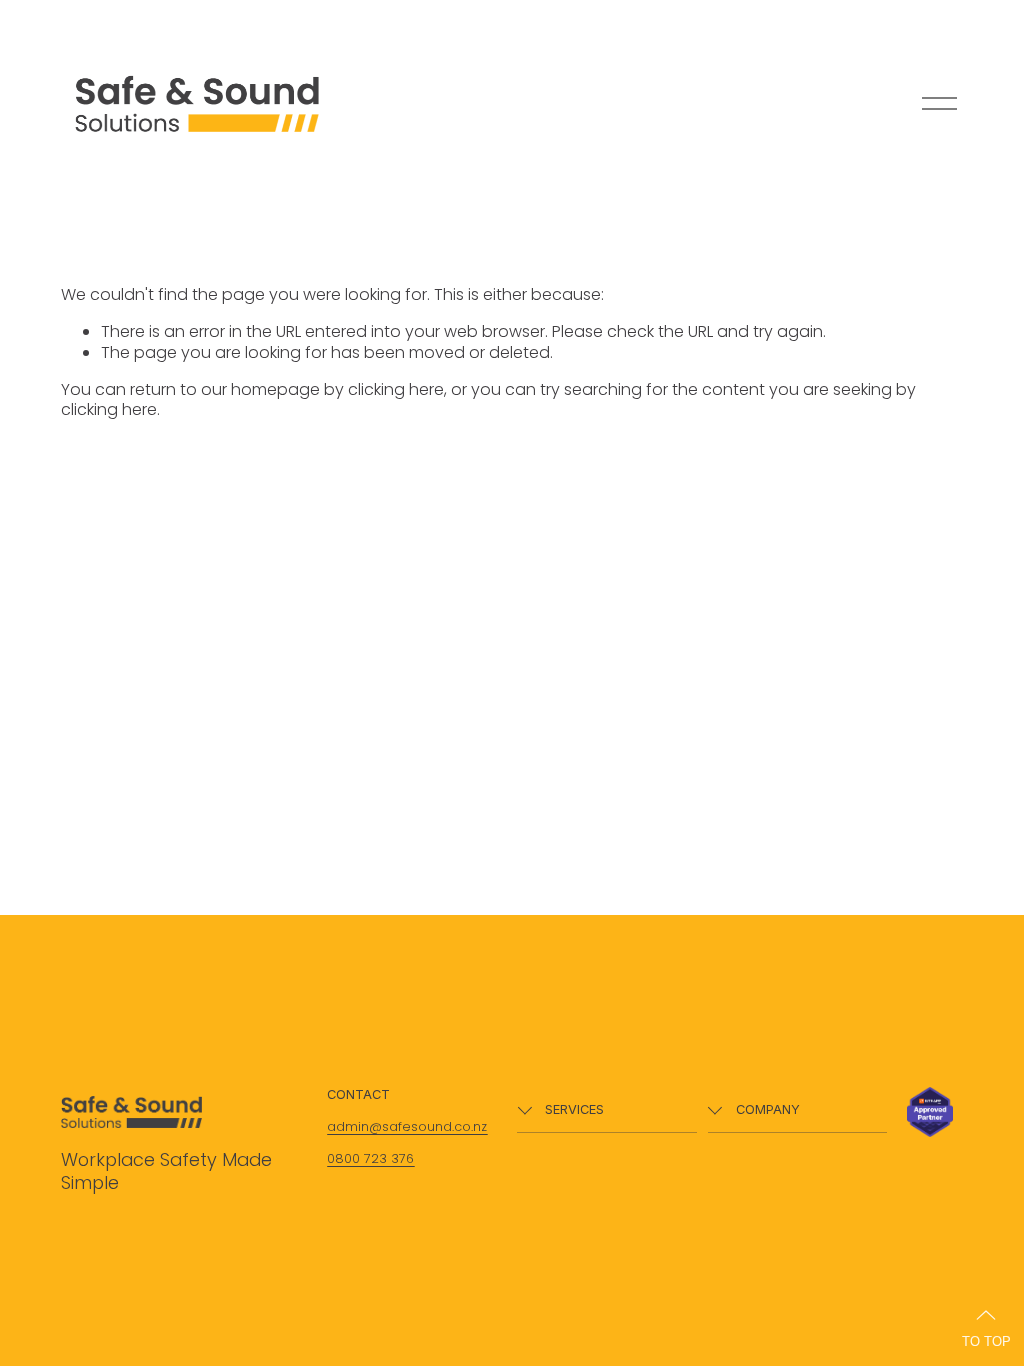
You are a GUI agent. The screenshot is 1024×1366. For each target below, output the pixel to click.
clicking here (396, 389)
